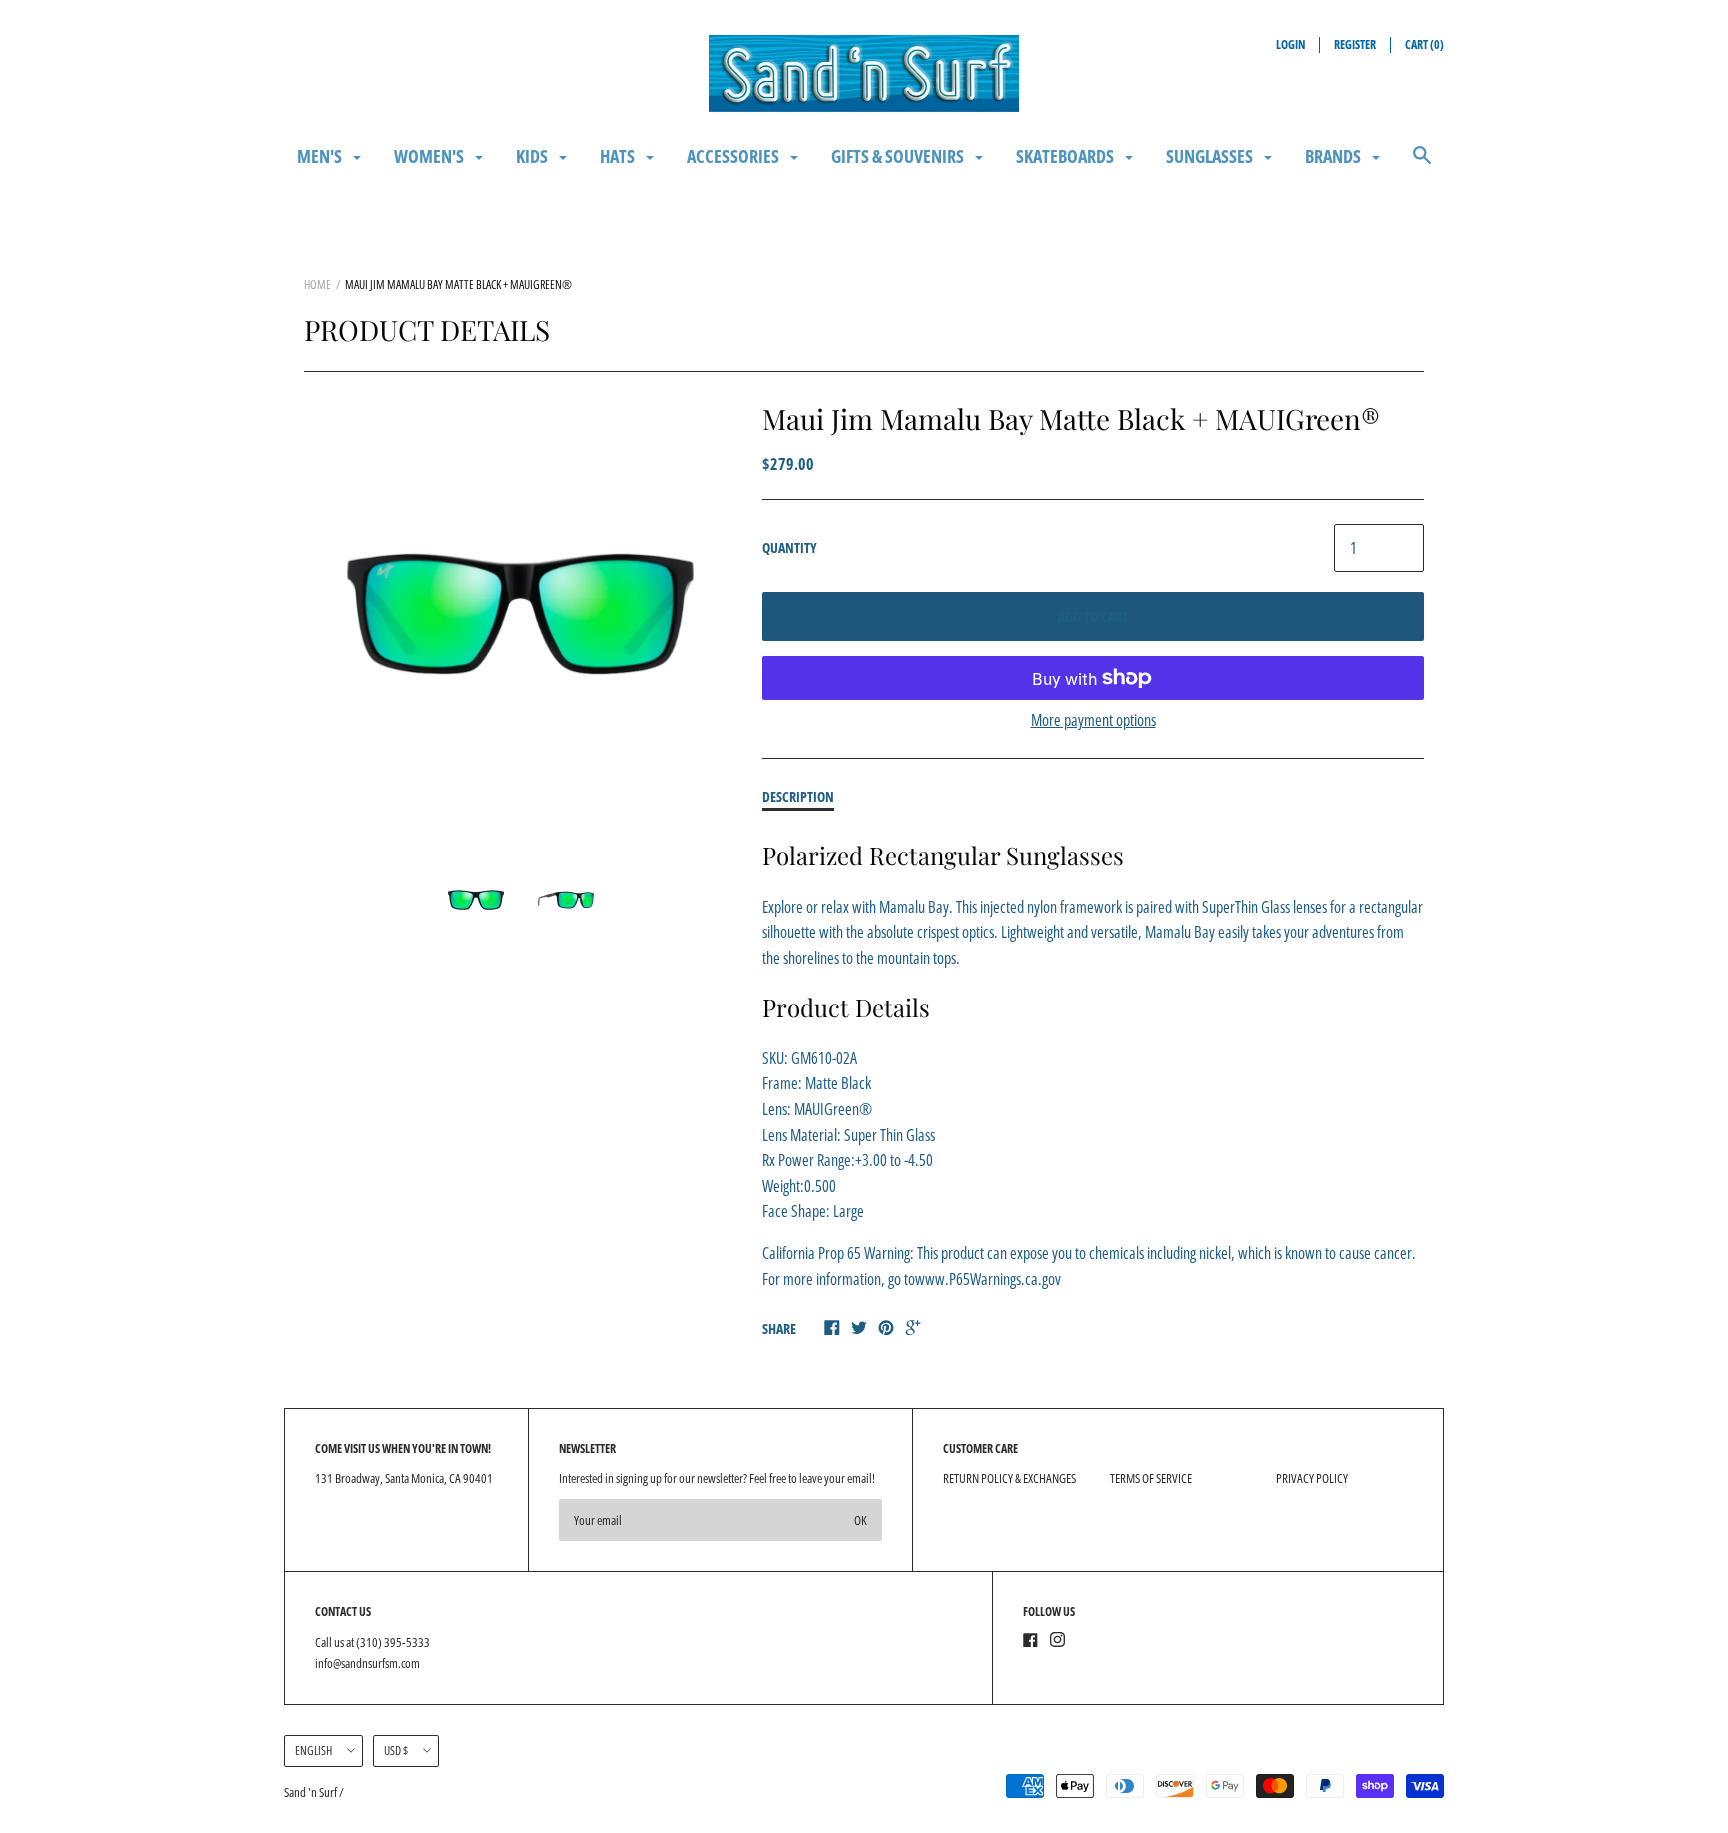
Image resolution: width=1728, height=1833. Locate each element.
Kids (533, 156)
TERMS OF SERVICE (1151, 1478)
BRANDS (1334, 156)
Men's (321, 156)
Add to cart (1093, 616)
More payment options (1093, 720)
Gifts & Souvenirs (899, 156)
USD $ (396, 1750)
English (313, 1750)
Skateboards (1066, 156)
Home (317, 284)
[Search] (1422, 164)
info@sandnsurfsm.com (367, 1663)
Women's (430, 156)
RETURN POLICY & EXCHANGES (1009, 1478)
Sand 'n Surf (311, 1792)
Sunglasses (1211, 156)
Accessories (734, 156)
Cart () (1424, 44)
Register (1355, 44)
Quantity (789, 547)
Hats (619, 156)
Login (1290, 44)
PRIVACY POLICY (1312, 1478)
